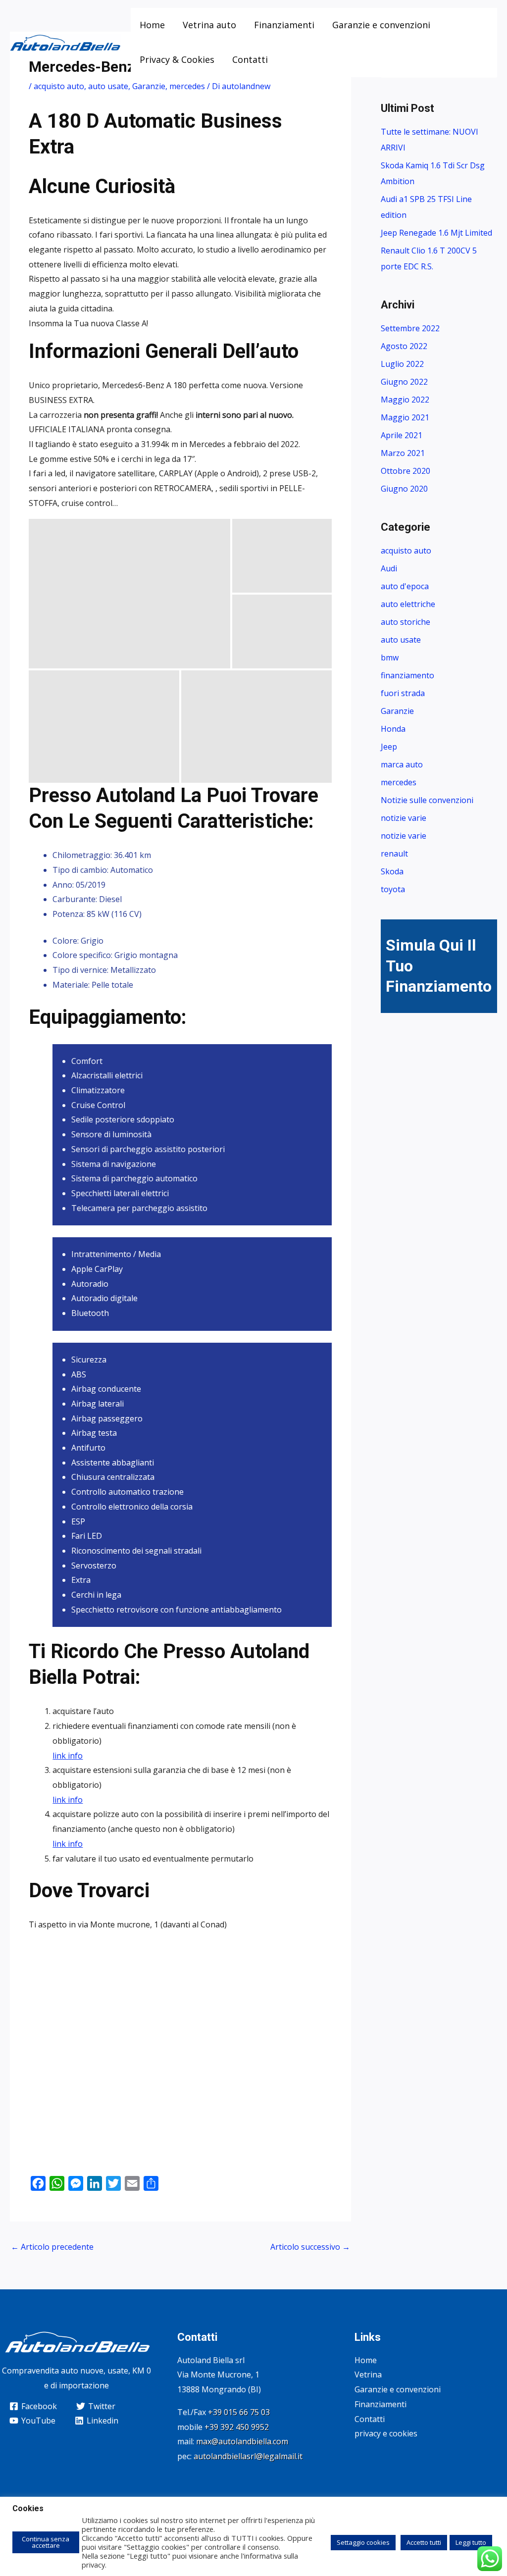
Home (152, 25)
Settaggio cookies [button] (363, 2542)
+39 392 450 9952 (237, 2427)
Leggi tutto (471, 2542)
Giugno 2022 (404, 382)
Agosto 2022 (404, 346)
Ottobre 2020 (406, 471)
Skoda (392, 871)
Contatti (250, 59)
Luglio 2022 (402, 364)
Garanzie (149, 86)
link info (68, 1756)
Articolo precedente (52, 2247)
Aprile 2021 (402, 435)
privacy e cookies (386, 2433)
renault (394, 854)
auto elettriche (408, 604)
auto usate (108, 86)
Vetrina (368, 2374)
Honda (393, 729)
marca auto (402, 764)
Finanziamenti (284, 25)
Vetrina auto (209, 25)
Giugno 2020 (404, 489)
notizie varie (404, 818)
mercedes (187, 86)
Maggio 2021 (405, 417)
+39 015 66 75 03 (239, 2412)
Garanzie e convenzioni (381, 25)
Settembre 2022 (410, 328)
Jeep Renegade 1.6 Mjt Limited (436, 233)
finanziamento (407, 675)
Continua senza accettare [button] (46, 2542)
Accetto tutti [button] (424, 2542)
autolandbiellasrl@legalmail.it (248, 2456)
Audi (389, 568)
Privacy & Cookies (177, 59)
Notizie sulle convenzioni (427, 800)
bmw (390, 657)
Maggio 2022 (405, 400)
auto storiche (406, 622)
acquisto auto (59, 86)
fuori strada (403, 693)
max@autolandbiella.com (242, 2441)
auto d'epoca (405, 586)
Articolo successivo (310, 2247)
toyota (393, 889)
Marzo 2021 (403, 453)
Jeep (389, 747)
